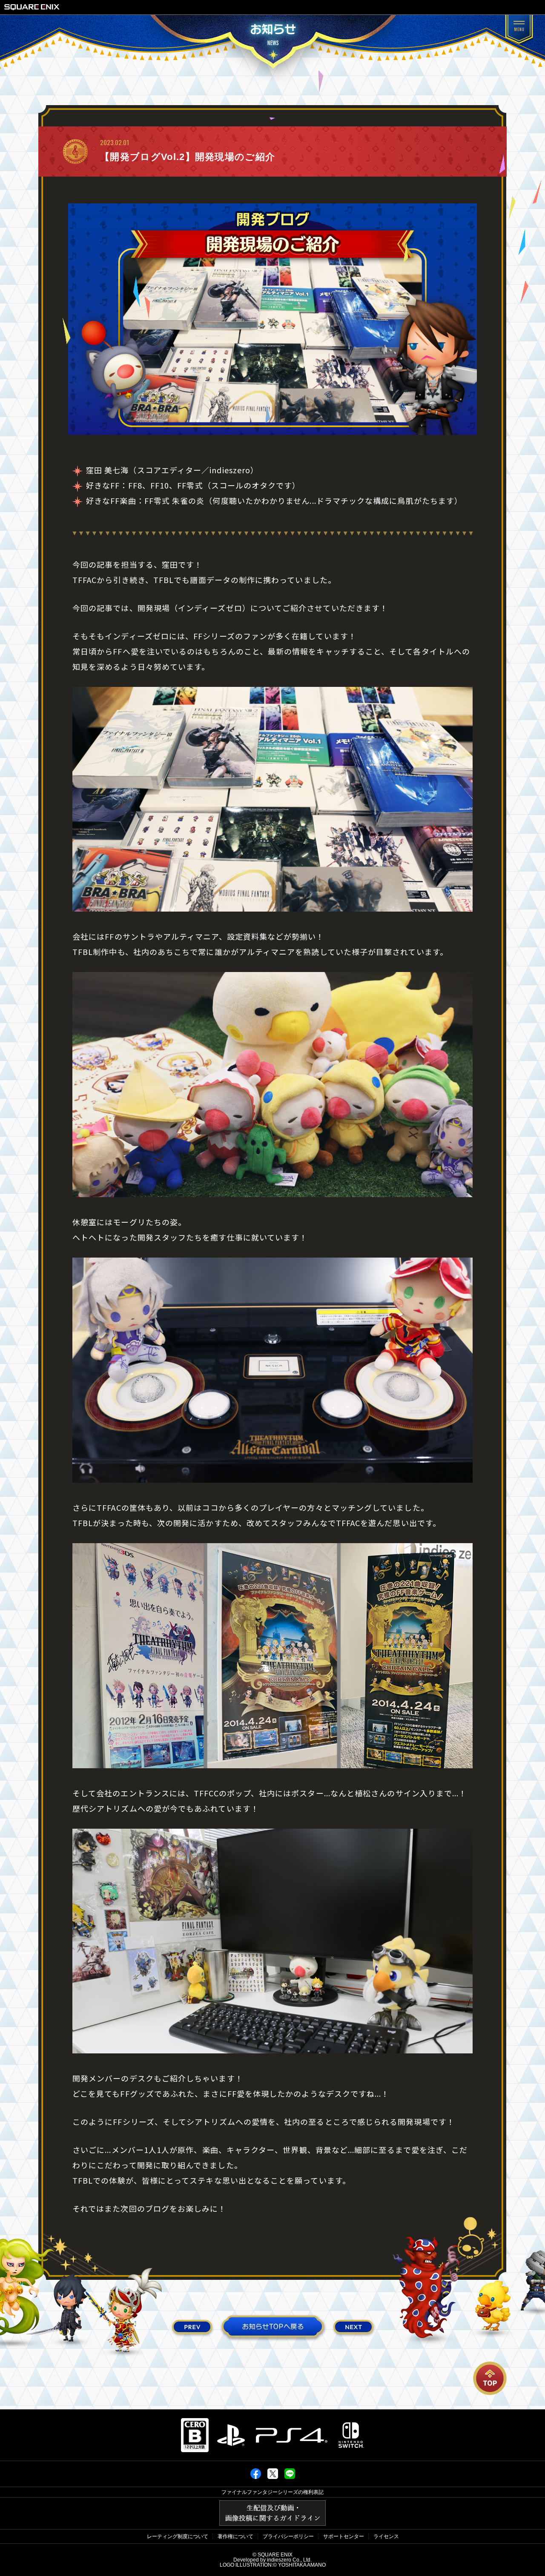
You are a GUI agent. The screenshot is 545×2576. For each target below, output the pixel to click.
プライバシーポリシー (288, 2536)
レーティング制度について (178, 2536)
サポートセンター (344, 2536)
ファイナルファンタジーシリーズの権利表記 (272, 2492)
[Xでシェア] (273, 2477)
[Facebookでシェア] (256, 2477)
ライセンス (386, 2536)
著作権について (235, 2536)
